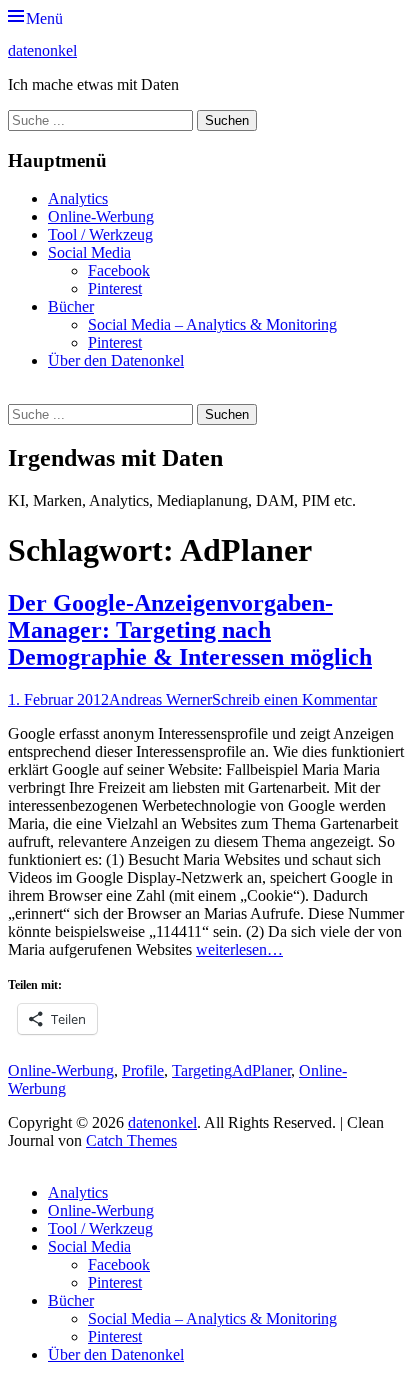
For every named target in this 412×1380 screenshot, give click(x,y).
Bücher (71, 306)
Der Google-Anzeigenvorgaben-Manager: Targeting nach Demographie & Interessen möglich (190, 630)
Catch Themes (131, 1140)
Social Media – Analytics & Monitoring (212, 324)
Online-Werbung (101, 216)
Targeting (202, 1070)
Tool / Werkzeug (100, 234)
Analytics (78, 198)
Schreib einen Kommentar (294, 699)
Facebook (119, 270)
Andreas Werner (160, 699)
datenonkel (42, 50)
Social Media (89, 252)
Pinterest (115, 288)
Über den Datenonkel (116, 360)
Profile (143, 1070)
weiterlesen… (239, 949)
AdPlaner (261, 1070)
